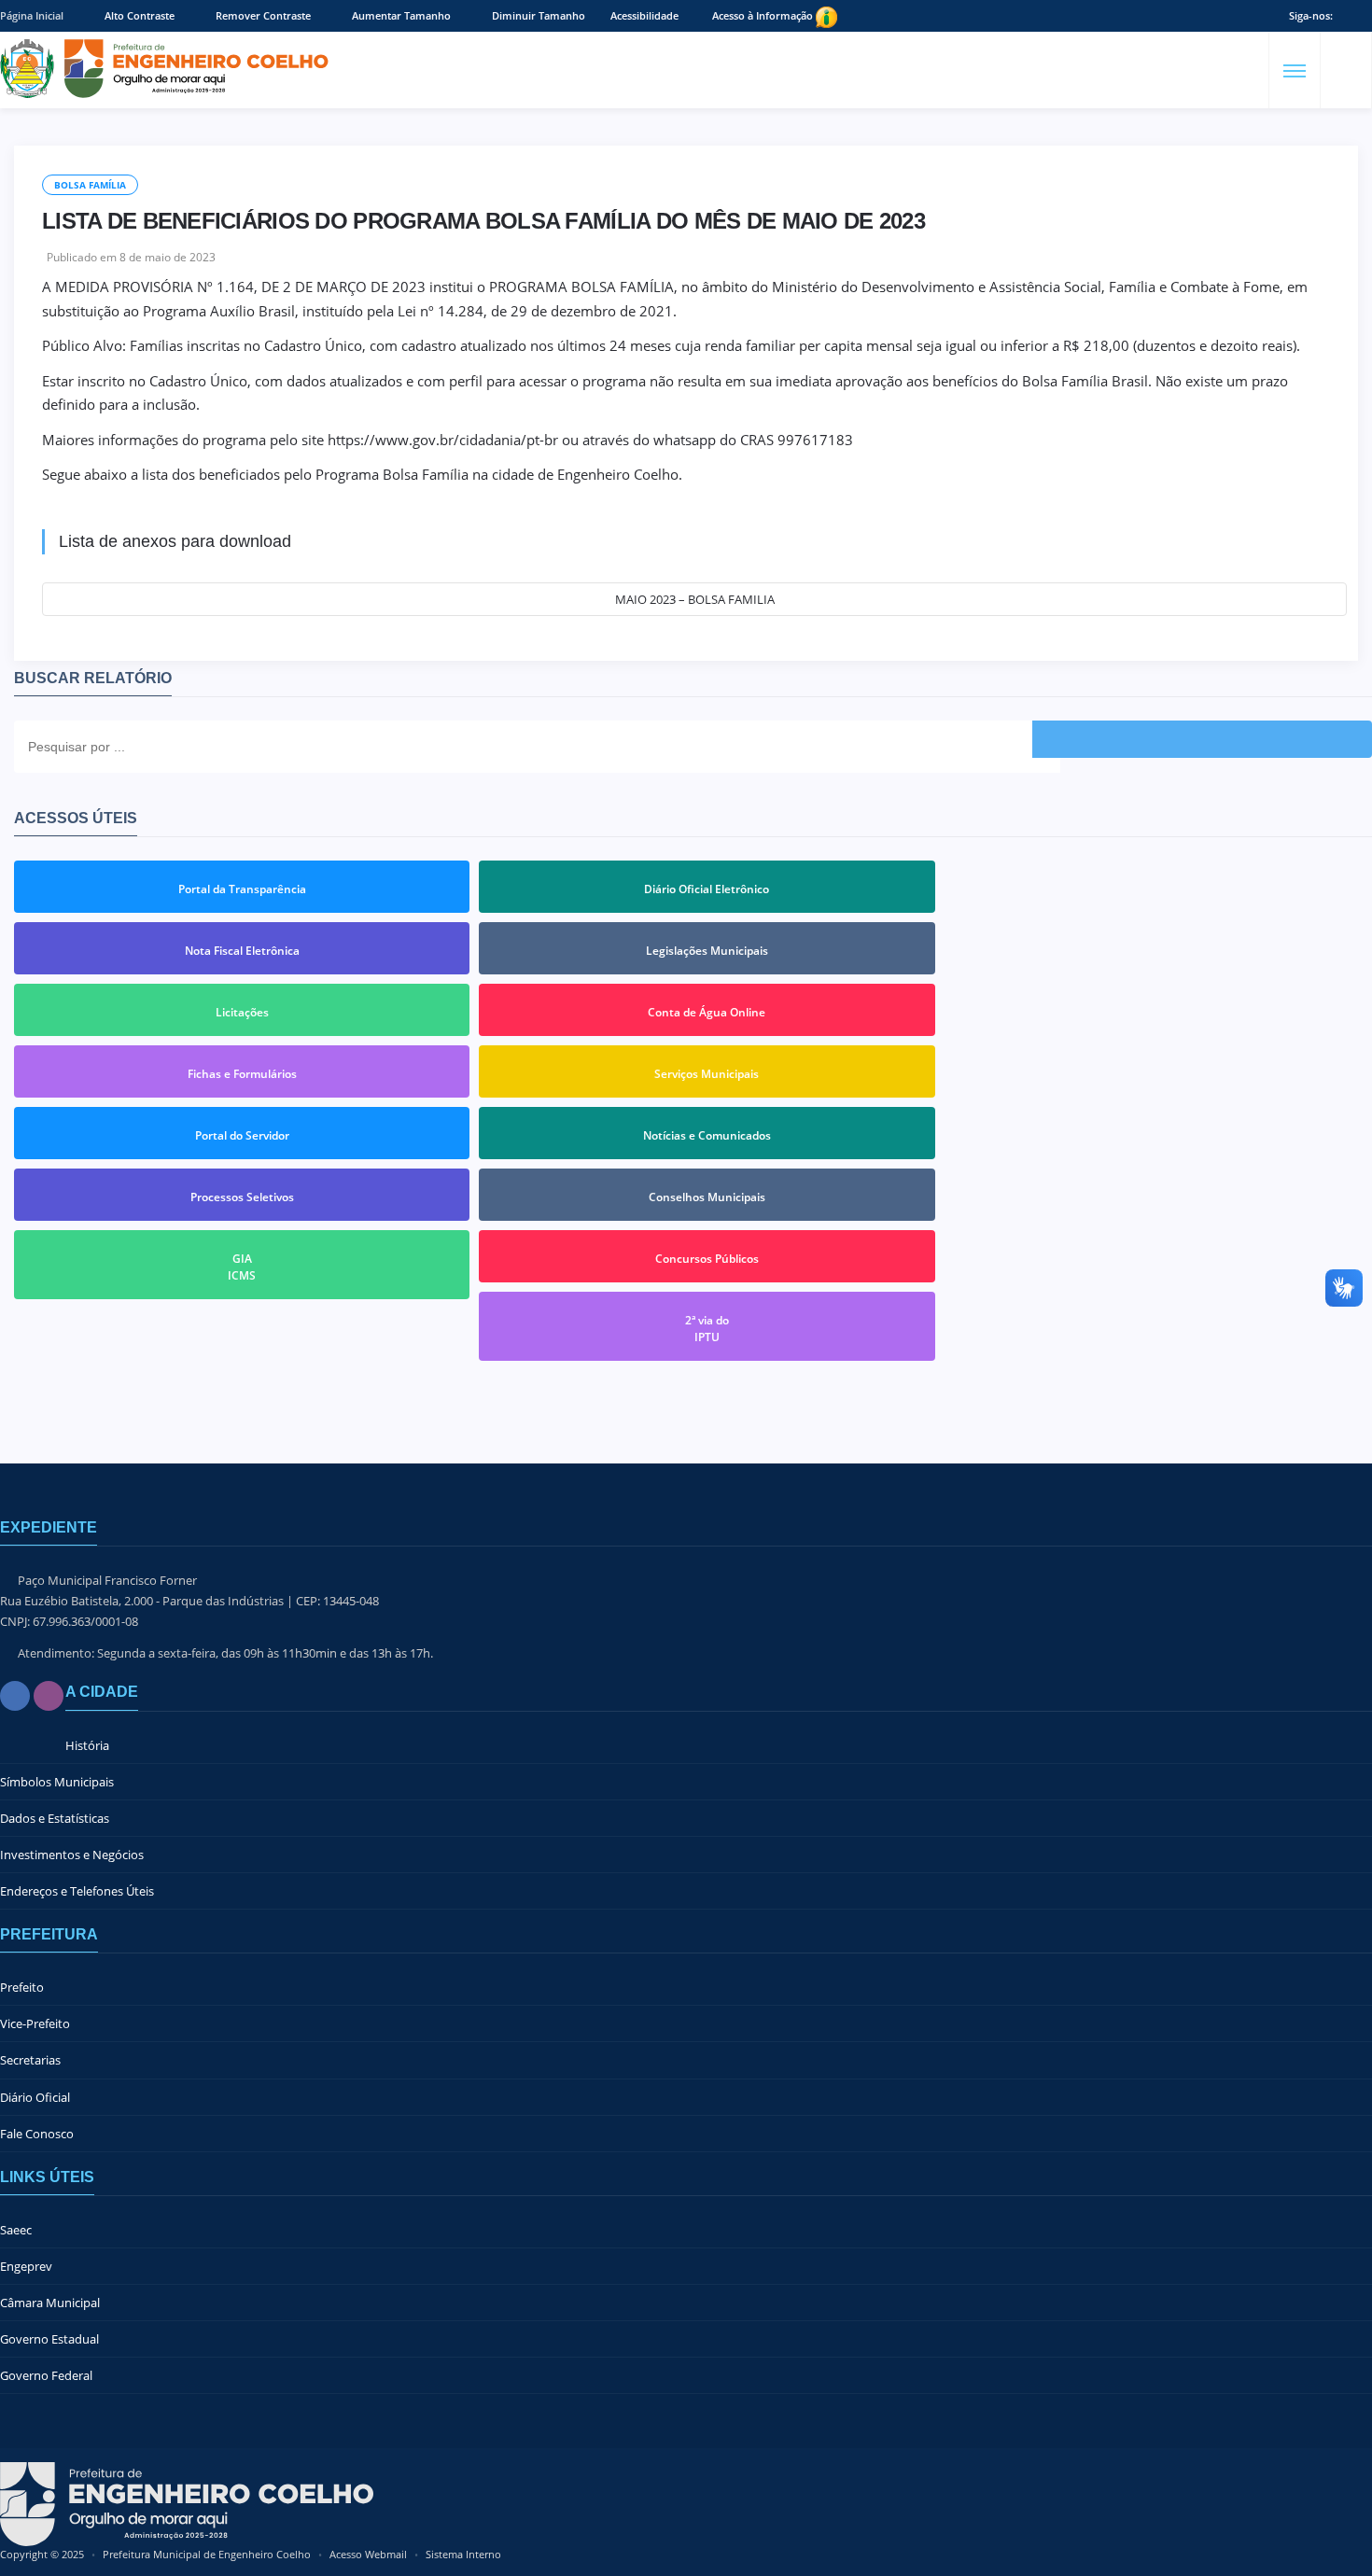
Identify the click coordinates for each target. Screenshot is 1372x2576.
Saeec (16, 2230)
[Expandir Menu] (1295, 71)
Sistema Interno (463, 2554)
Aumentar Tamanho (400, 15)
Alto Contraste (138, 15)
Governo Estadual (49, 2339)
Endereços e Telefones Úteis (77, 1891)
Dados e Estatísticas (55, 1818)
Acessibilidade (644, 15)
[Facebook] (15, 1696)
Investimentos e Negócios (72, 1855)
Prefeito (22, 1987)
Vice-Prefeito (35, 2023)
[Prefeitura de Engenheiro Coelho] (164, 69)
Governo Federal (46, 2375)
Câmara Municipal (50, 2303)
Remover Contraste (262, 15)
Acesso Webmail (368, 2554)
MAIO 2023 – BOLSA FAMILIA (695, 599)
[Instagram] (49, 1696)
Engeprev (26, 2266)
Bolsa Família (90, 185)
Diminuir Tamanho (537, 15)
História (87, 1745)
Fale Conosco (37, 2134)
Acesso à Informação (764, 15)
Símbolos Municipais (57, 1782)
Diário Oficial (35, 2097)
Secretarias (30, 2060)
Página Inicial (32, 15)
